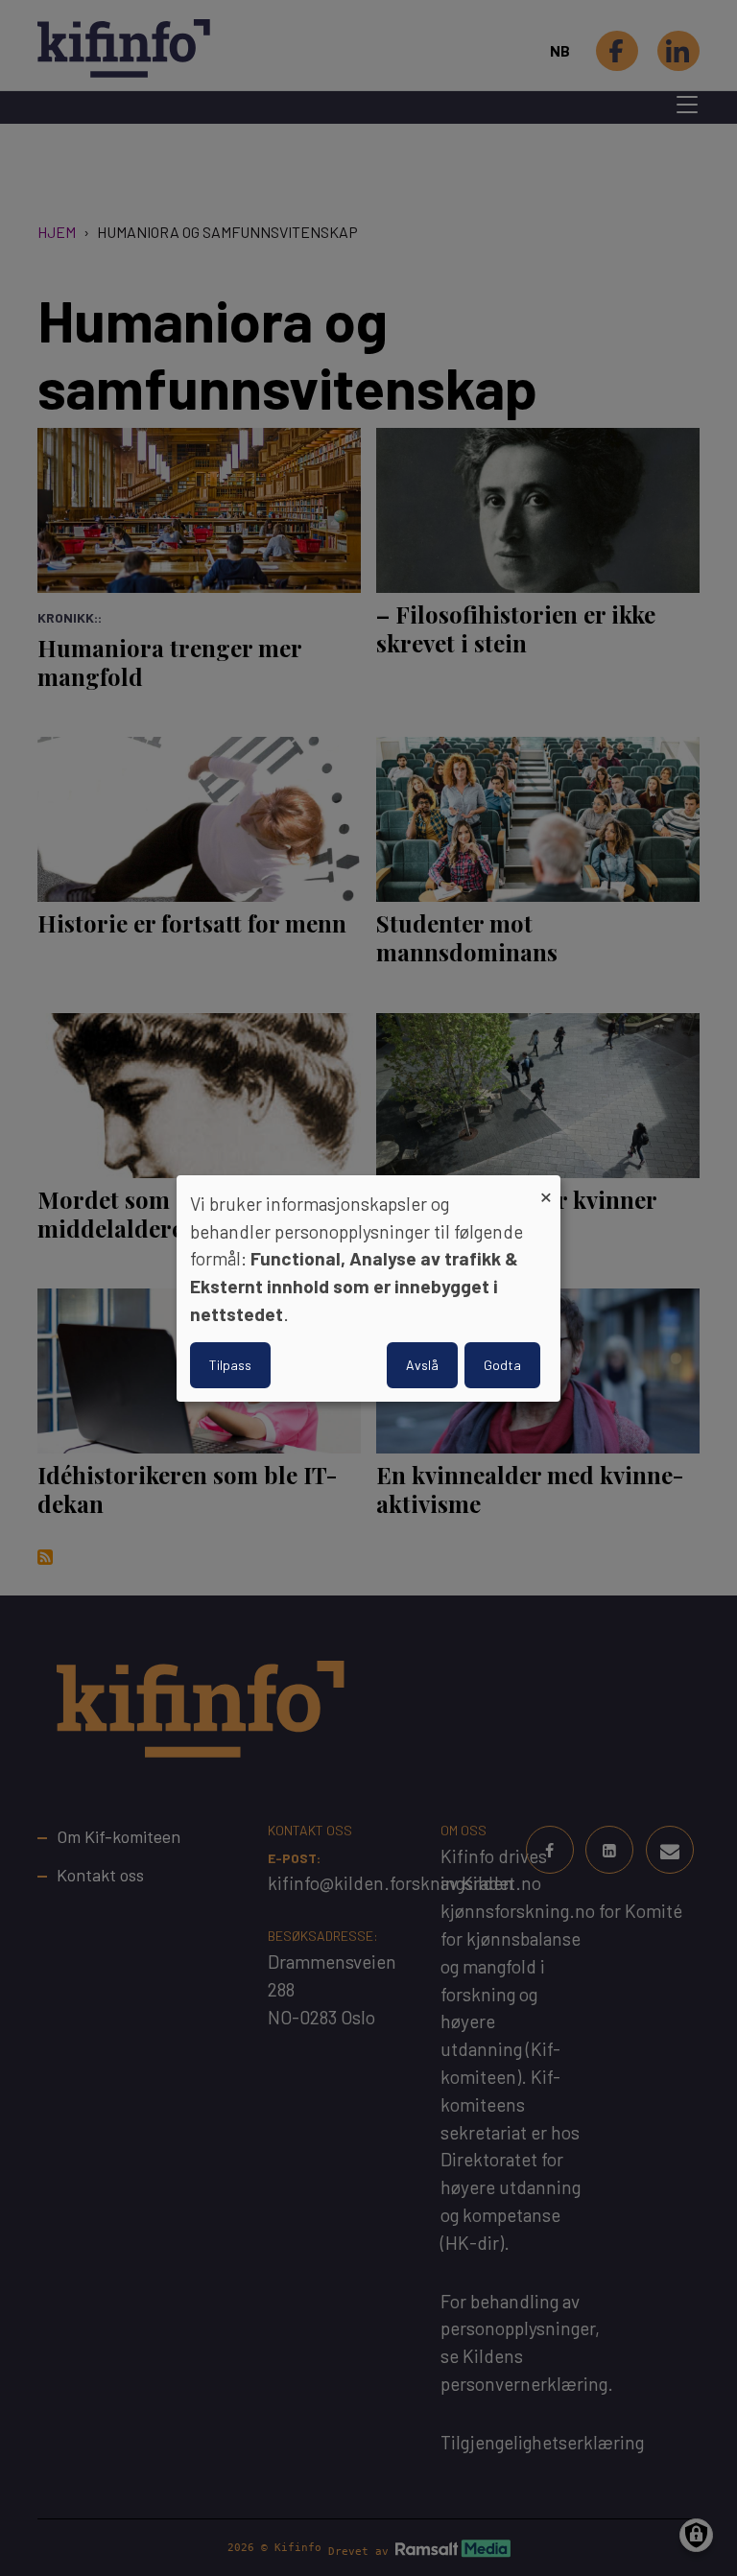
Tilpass (230, 1365)
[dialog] (368, 1288)
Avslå (422, 1365)
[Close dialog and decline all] (546, 1186)
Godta (502, 1365)
